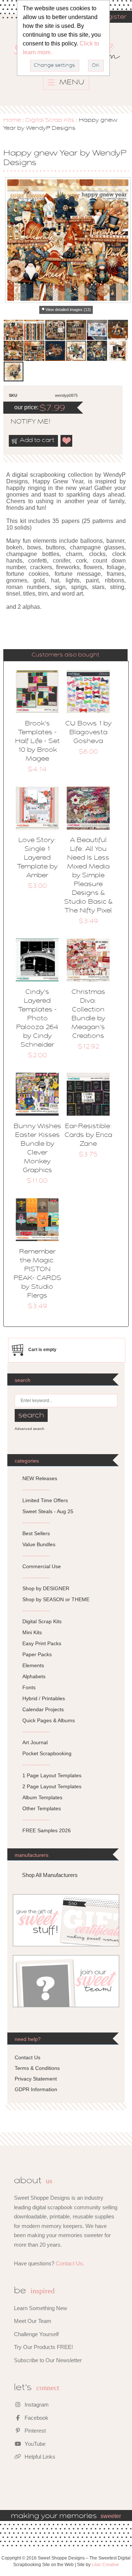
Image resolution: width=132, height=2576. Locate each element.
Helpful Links (39, 2457)
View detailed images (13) (68, 310)
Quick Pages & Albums (49, 1720)
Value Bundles (39, 1544)
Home (12, 120)
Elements (33, 1665)
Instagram (36, 2405)
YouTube (34, 2444)
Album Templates (42, 1797)
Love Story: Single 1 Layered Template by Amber (37, 858)
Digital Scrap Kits (50, 120)
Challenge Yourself (36, 2334)
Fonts (29, 1687)
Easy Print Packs (42, 1643)
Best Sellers (36, 1533)
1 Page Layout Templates (52, 1775)
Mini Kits (32, 1632)
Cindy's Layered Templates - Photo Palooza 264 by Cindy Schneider (37, 1019)
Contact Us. (70, 2263)
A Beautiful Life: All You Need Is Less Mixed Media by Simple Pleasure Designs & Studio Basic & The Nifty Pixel (88, 876)
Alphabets (34, 1676)
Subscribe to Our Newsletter (48, 2360)
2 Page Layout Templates (52, 1786)
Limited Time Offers (45, 1500)
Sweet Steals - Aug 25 (48, 1511)
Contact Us (27, 2057)
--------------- (36, 1489)
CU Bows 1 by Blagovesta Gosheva (88, 733)
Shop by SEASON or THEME (56, 1599)
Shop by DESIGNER (46, 1588)
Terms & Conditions (37, 2068)
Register (113, 17)
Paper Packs (37, 1654)
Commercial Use (42, 1566)
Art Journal (35, 1742)
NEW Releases (40, 1478)
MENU (71, 83)
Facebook (36, 2418)
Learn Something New (41, 2308)
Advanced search (30, 1429)
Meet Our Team (33, 2321)
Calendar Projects (43, 1709)
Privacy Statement (36, 2079)
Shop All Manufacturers (50, 1875)
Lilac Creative (105, 2565)
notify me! (24, 422)
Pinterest (34, 2431)
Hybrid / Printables (44, 1698)
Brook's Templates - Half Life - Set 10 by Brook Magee (37, 742)
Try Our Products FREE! (43, 2347)
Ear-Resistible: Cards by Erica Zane (88, 1135)
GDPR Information (36, 2089)
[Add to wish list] (67, 441)
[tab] (66, 655)
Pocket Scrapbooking (47, 1753)
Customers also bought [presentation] (65, 655)
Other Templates (42, 1808)
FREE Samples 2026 (47, 1830)
